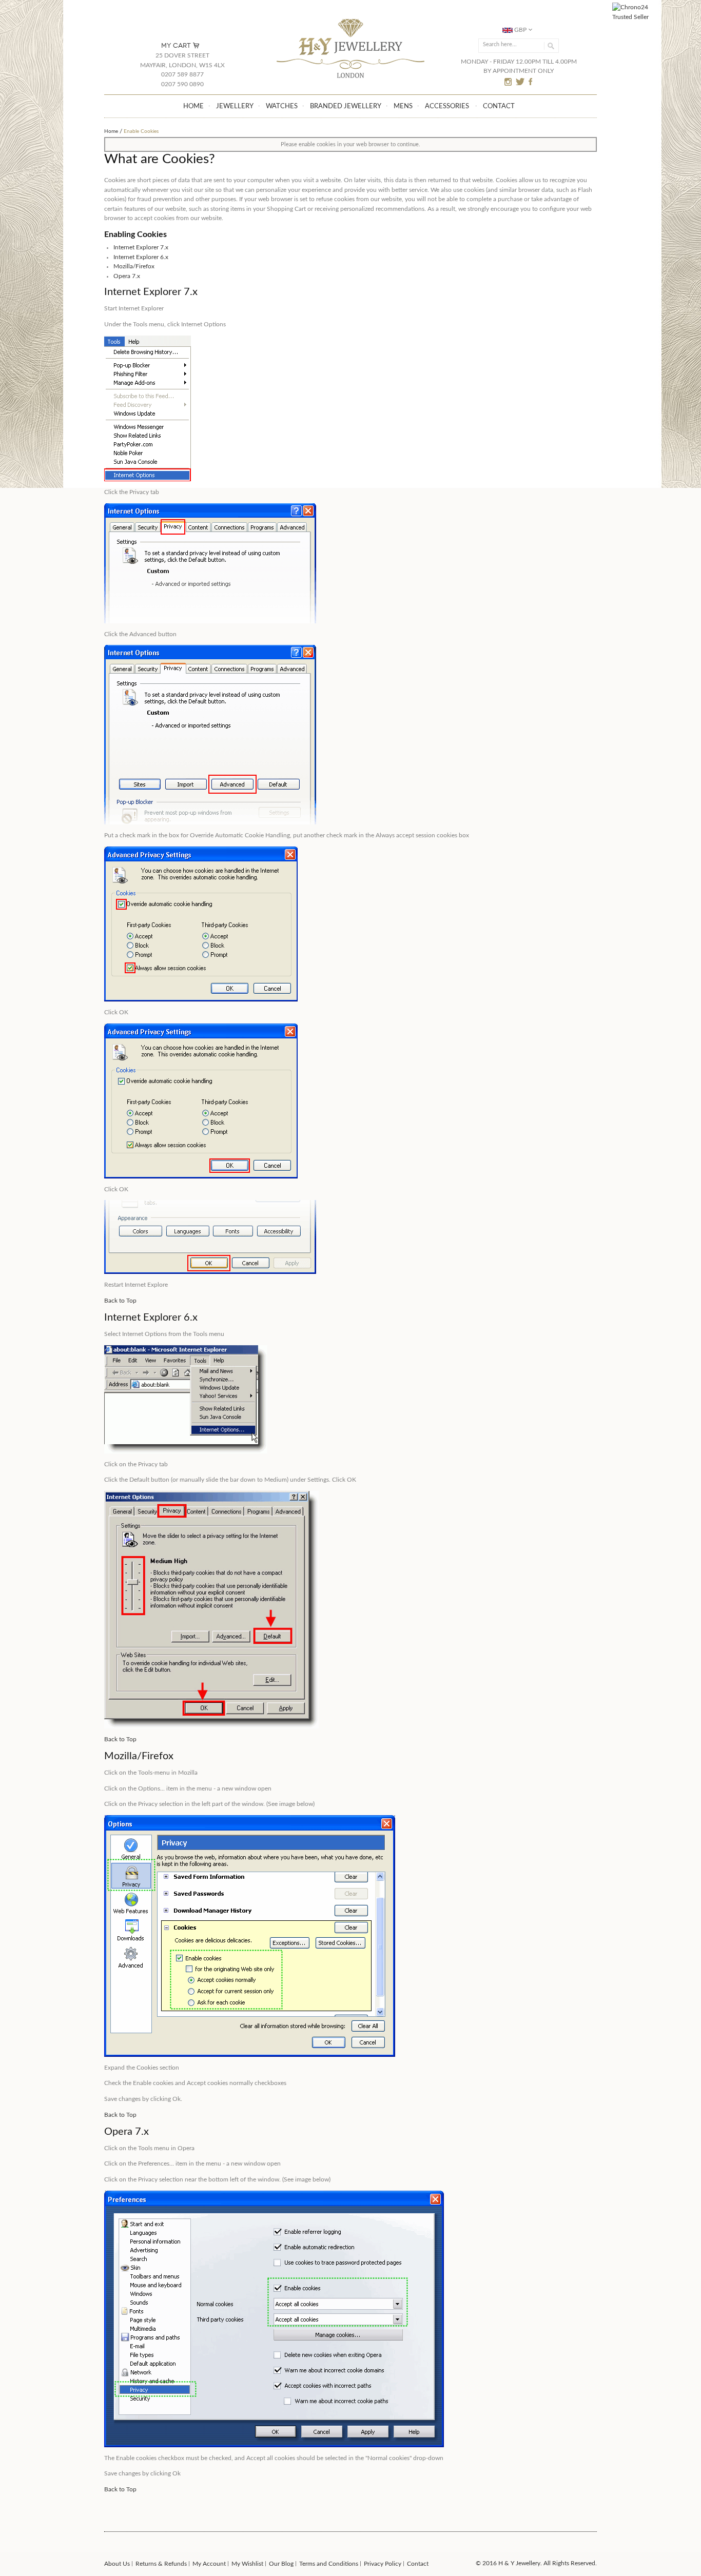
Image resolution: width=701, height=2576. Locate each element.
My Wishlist (247, 2564)
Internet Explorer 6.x (141, 257)
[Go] (549, 46)
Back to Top (120, 1301)
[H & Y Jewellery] (351, 20)
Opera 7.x (127, 276)
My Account (209, 2564)
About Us (117, 2564)
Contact (418, 2564)
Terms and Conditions (329, 2564)
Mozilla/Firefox (134, 266)
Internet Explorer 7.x (141, 247)
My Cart (176, 45)
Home (111, 131)
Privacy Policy (383, 2564)
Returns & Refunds (161, 2564)
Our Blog (281, 2564)
